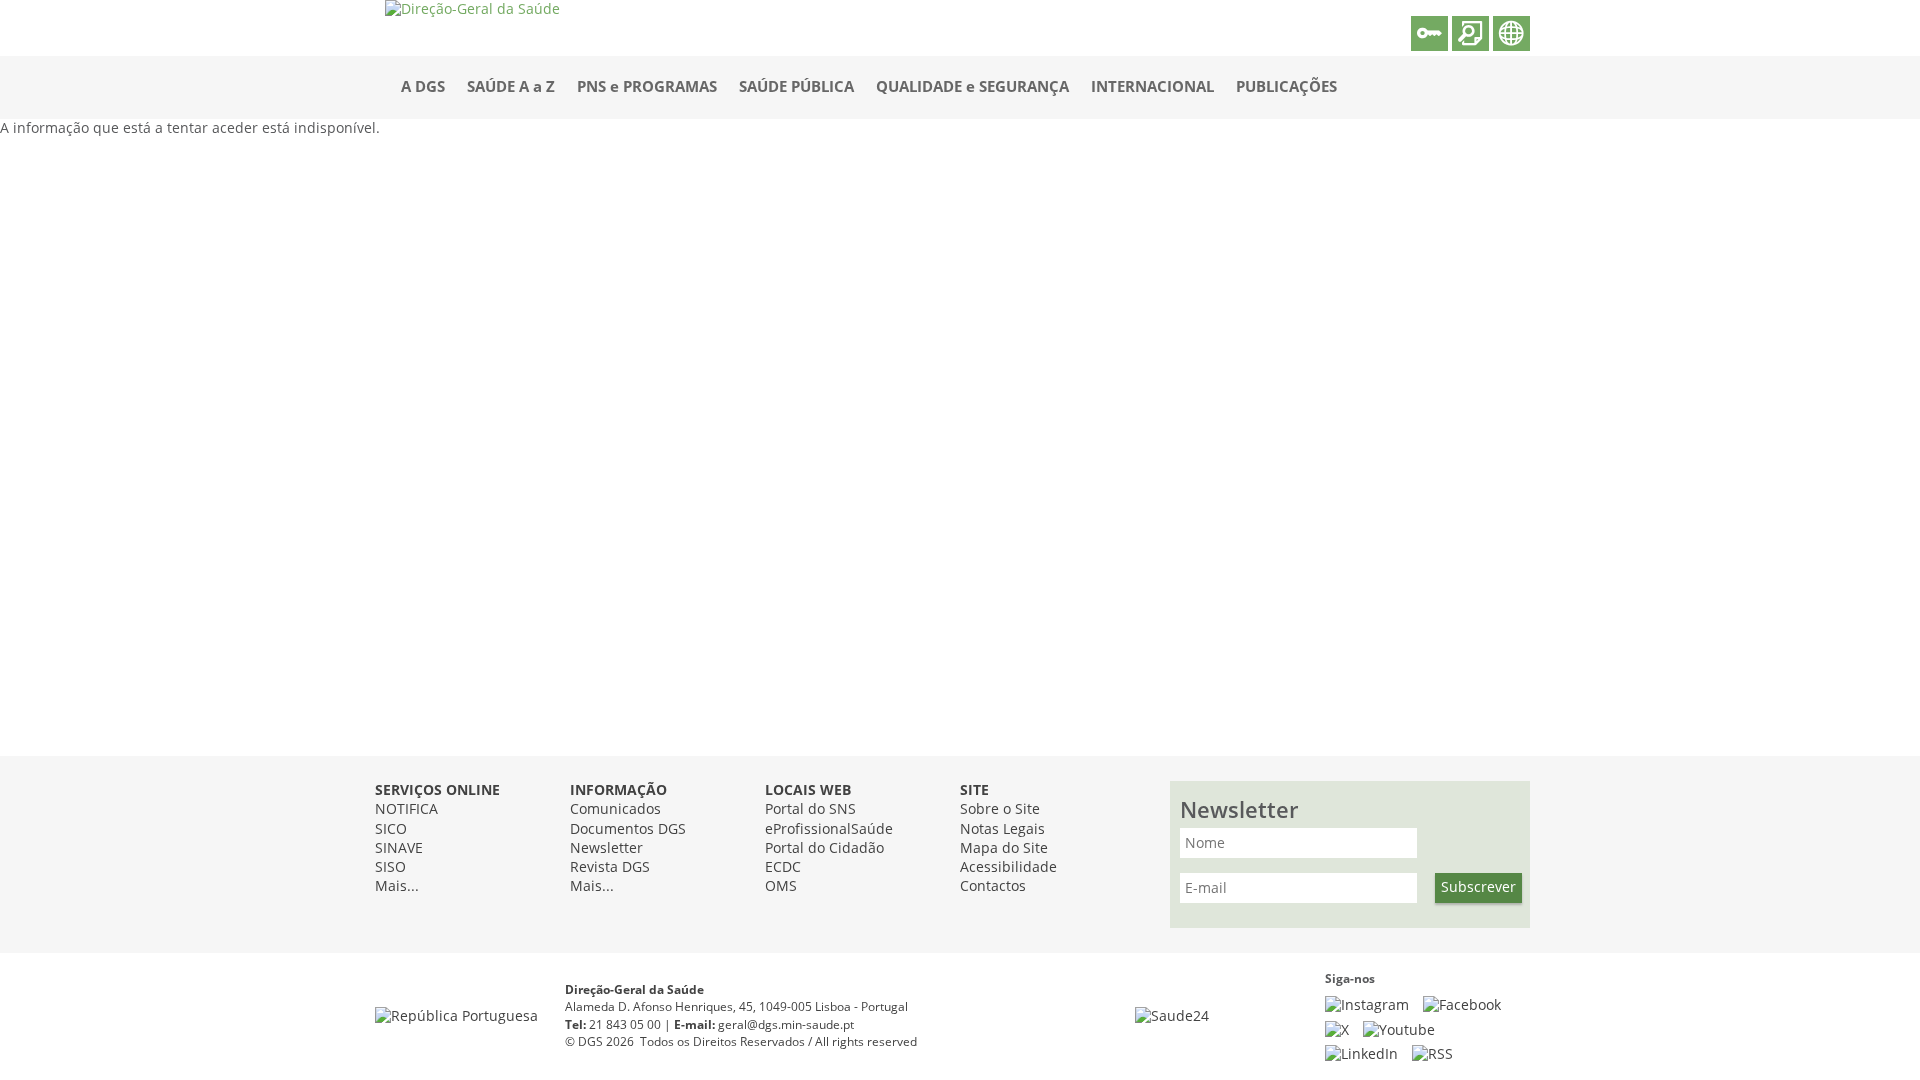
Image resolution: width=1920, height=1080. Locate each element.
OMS (781, 886)
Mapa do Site (1004, 848)
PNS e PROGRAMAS (647, 87)
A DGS (423, 87)
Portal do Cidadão (824, 848)
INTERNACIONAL (1152, 87)
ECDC (783, 867)
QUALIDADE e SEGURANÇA (972, 87)
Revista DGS (610, 867)
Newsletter (606, 848)
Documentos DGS (628, 829)
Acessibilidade (1008, 867)
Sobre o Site (1000, 809)
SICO (391, 829)
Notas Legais (1002, 829)
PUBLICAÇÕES (1286, 87)
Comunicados (615, 809)
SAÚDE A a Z (511, 87)
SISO (390, 867)
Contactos (993, 886)
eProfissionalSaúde (829, 829)
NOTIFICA (406, 809)
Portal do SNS (810, 809)
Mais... (397, 886)
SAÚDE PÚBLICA (796, 87)
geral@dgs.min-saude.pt (786, 1025)
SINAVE (399, 848)
